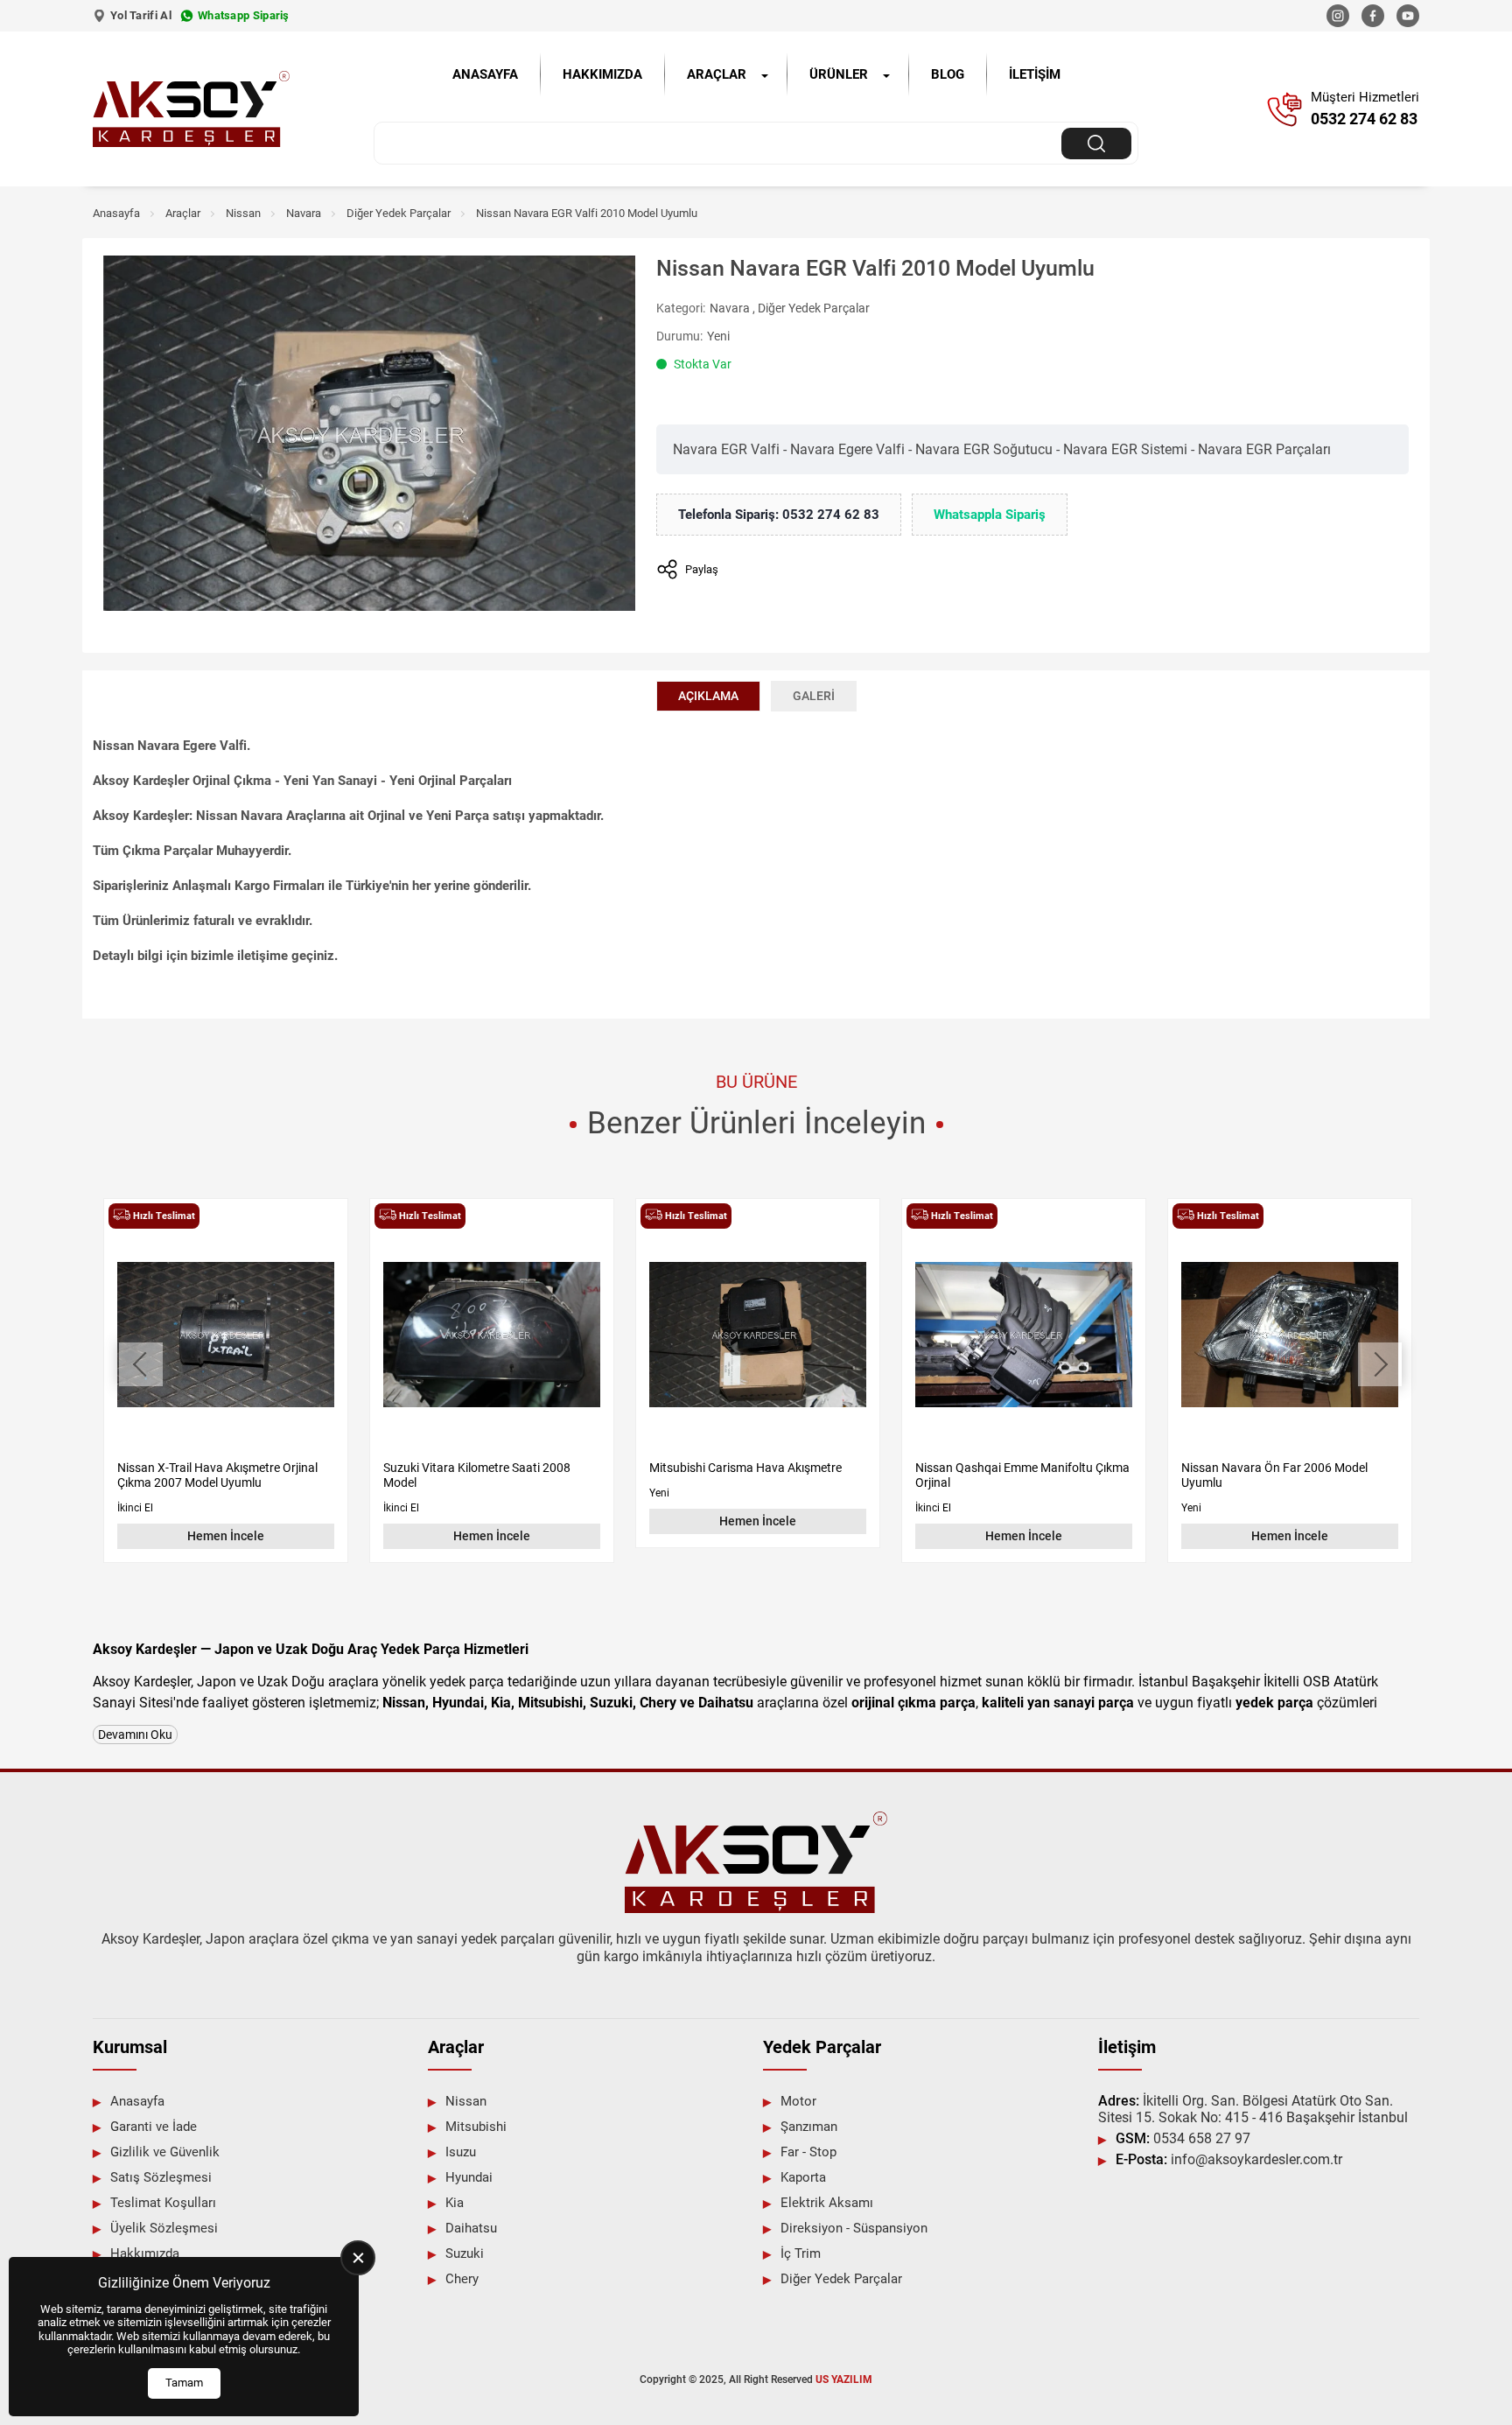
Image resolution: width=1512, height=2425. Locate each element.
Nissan (243, 213)
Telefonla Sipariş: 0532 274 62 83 (779, 515)
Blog (948, 74)
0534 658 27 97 (1183, 2138)
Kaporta (803, 2177)
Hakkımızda (602, 74)
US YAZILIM (844, 2379)
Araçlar (717, 74)
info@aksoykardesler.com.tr (1229, 2159)
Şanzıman (809, 2127)
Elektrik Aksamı (827, 2203)
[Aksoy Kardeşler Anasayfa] (191, 109)
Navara (304, 213)
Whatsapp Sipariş (244, 15)
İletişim (1035, 74)
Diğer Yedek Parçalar (399, 213)
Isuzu (461, 2152)
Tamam (184, 2383)
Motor (798, 2101)
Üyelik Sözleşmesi (164, 2228)
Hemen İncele (226, 1536)
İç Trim (801, 2253)
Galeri (814, 696)
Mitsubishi (476, 2127)
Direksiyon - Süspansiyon (854, 2228)
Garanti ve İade (154, 2127)
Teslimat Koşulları (163, 2203)
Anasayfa (485, 74)
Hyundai (469, 2177)
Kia (455, 2203)
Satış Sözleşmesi (161, 2177)
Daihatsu (471, 2228)
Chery (462, 2279)
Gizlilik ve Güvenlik (165, 2152)
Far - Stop (808, 2152)
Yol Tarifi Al (141, 15)
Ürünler (839, 74)
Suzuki (465, 2253)
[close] (358, 2258)
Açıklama (708, 696)
